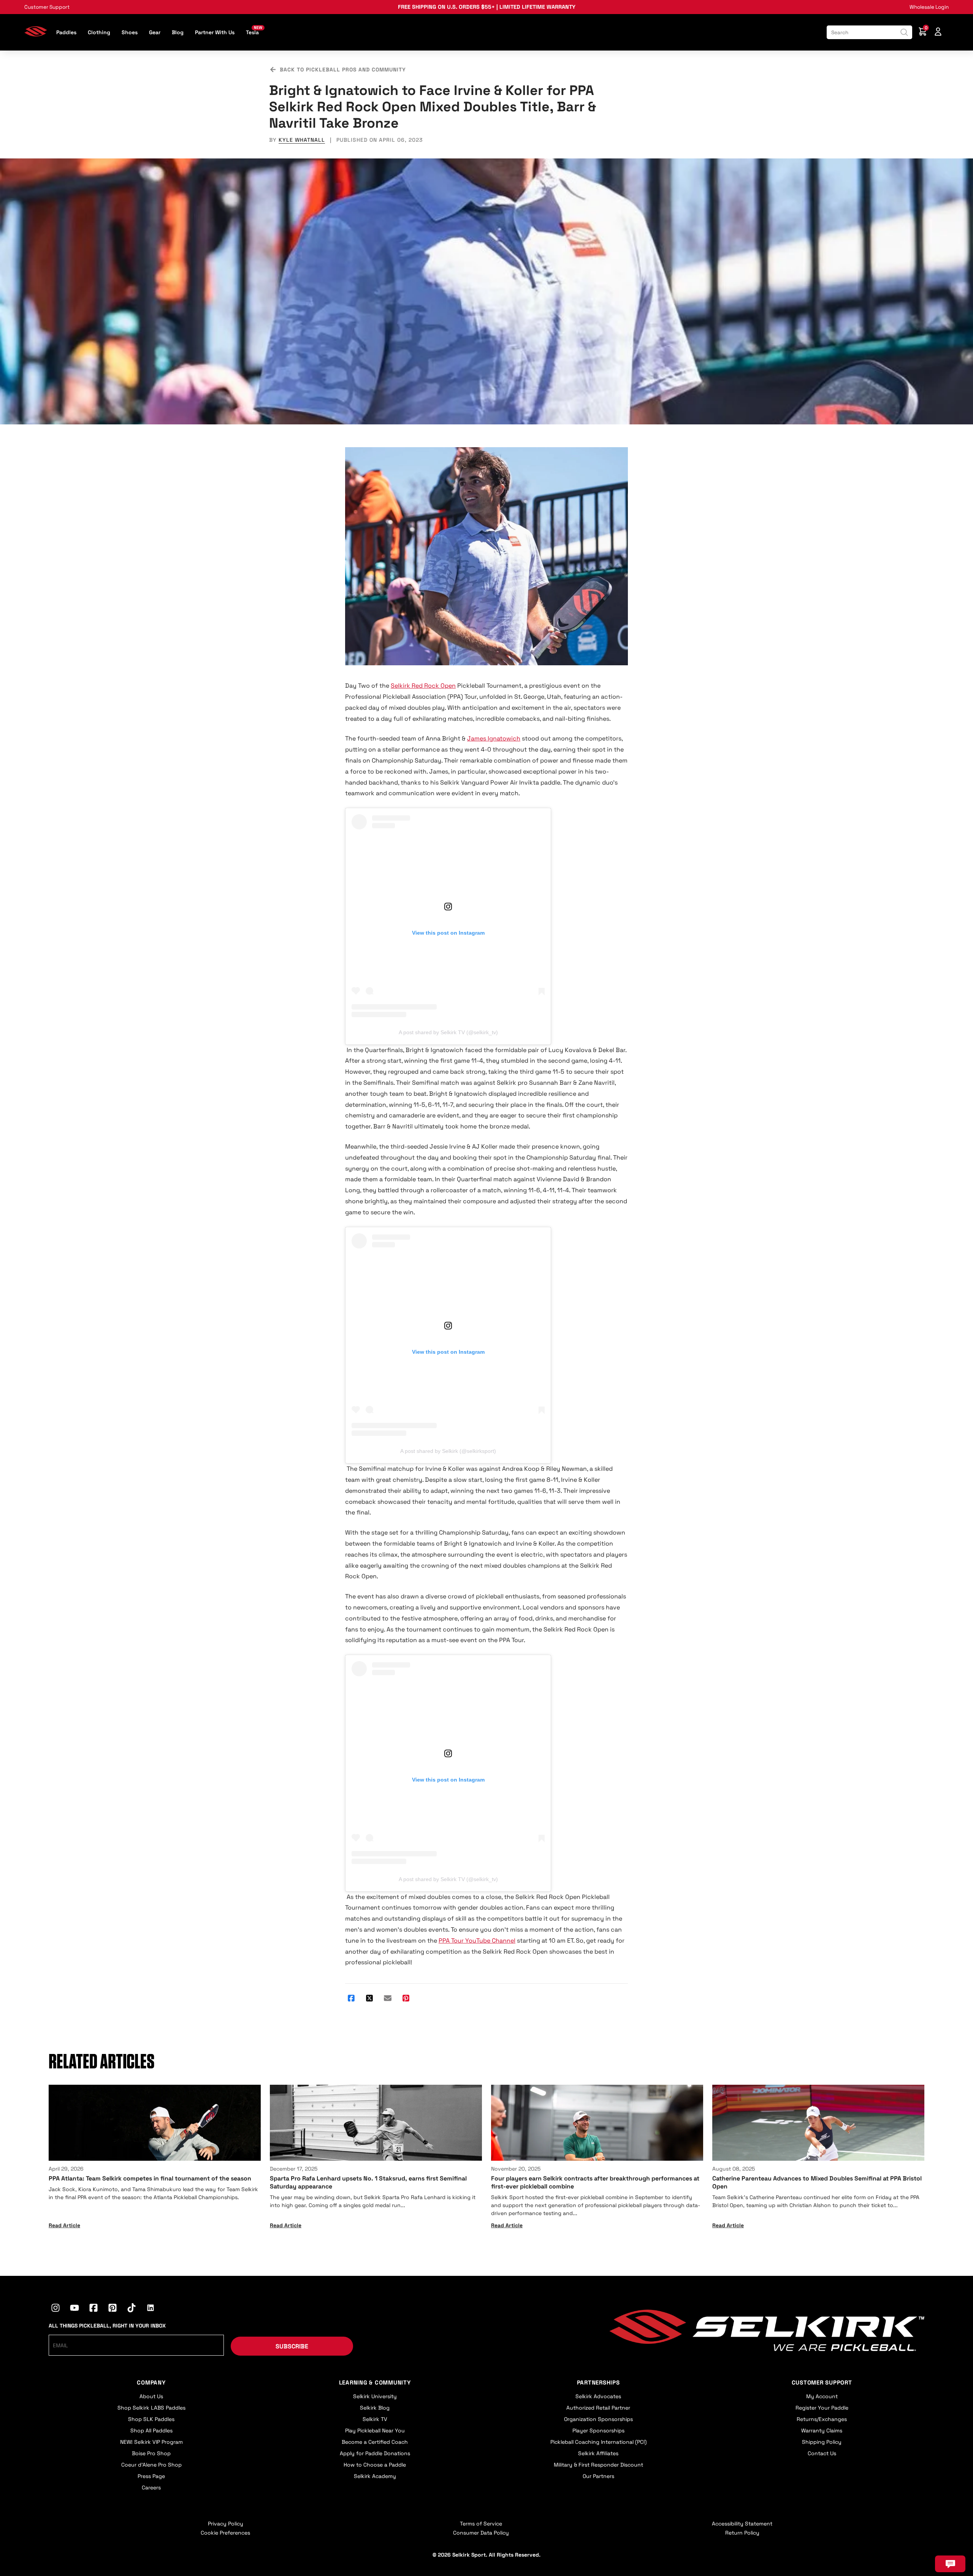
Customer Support (47, 7)
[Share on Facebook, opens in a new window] (351, 1999)
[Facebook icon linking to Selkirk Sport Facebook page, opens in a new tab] (93, 2309)
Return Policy (742, 2533)
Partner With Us (215, 32)
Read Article (64, 2225)
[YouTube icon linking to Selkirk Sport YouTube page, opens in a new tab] (74, 2309)
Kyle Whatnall (302, 140)
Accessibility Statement (742, 2524)
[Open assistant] (950, 2564)
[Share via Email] (388, 1999)
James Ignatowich (494, 738)
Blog (178, 32)
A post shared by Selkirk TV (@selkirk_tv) (448, 1032)
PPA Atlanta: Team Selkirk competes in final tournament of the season (150, 2178)
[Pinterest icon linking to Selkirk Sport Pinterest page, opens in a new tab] (113, 2309)
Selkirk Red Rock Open (423, 686)
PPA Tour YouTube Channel (477, 1941)
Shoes (130, 32)
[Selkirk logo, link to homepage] (36, 34)
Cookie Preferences (225, 2533)
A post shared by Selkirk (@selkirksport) (448, 1451)
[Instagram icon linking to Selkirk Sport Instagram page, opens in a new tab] (55, 2309)
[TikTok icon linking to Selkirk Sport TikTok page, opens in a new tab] (132, 2309)
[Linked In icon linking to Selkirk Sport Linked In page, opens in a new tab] (151, 2309)
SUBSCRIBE (292, 2346)
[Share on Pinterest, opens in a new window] (406, 1999)
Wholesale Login (929, 7)
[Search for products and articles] (904, 32)
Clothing (99, 32)
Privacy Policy (226, 2524)
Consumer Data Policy (481, 2533)
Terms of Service (481, 2524)
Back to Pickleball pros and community (343, 70)
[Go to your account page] (938, 32)
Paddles (66, 32)
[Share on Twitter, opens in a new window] (369, 1999)
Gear (155, 32)
